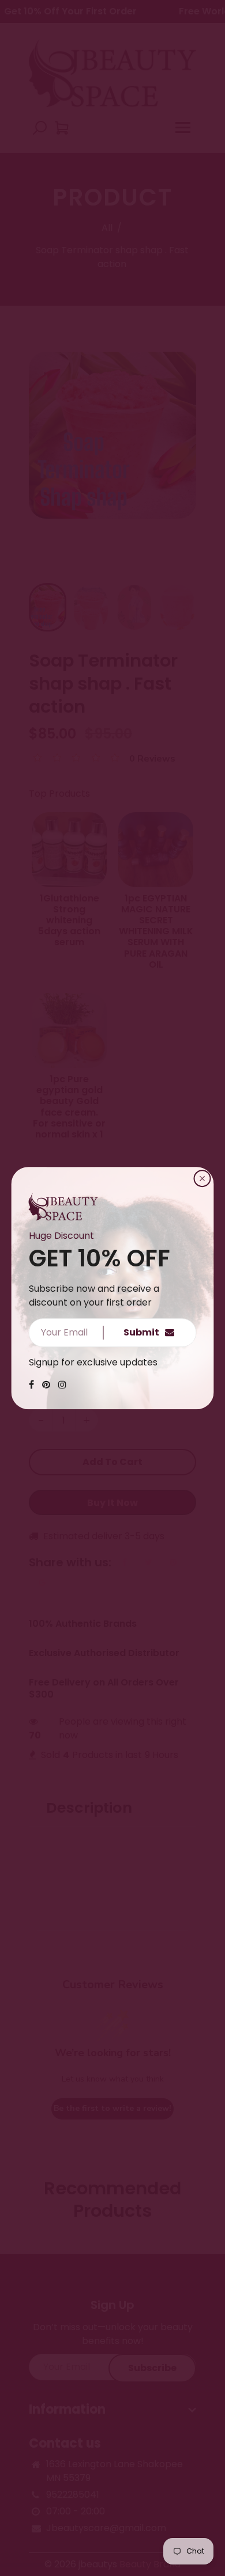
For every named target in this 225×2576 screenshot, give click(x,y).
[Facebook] (31, 1385)
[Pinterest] (46, 1385)
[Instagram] (62, 1385)
